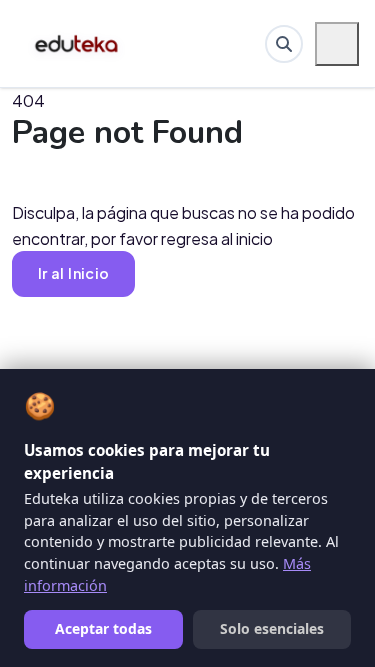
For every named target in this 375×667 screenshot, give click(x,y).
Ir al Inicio (73, 273)
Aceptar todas (103, 628)
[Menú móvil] (337, 44)
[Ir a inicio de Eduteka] (77, 44)
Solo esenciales (272, 628)
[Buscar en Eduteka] (284, 44)
